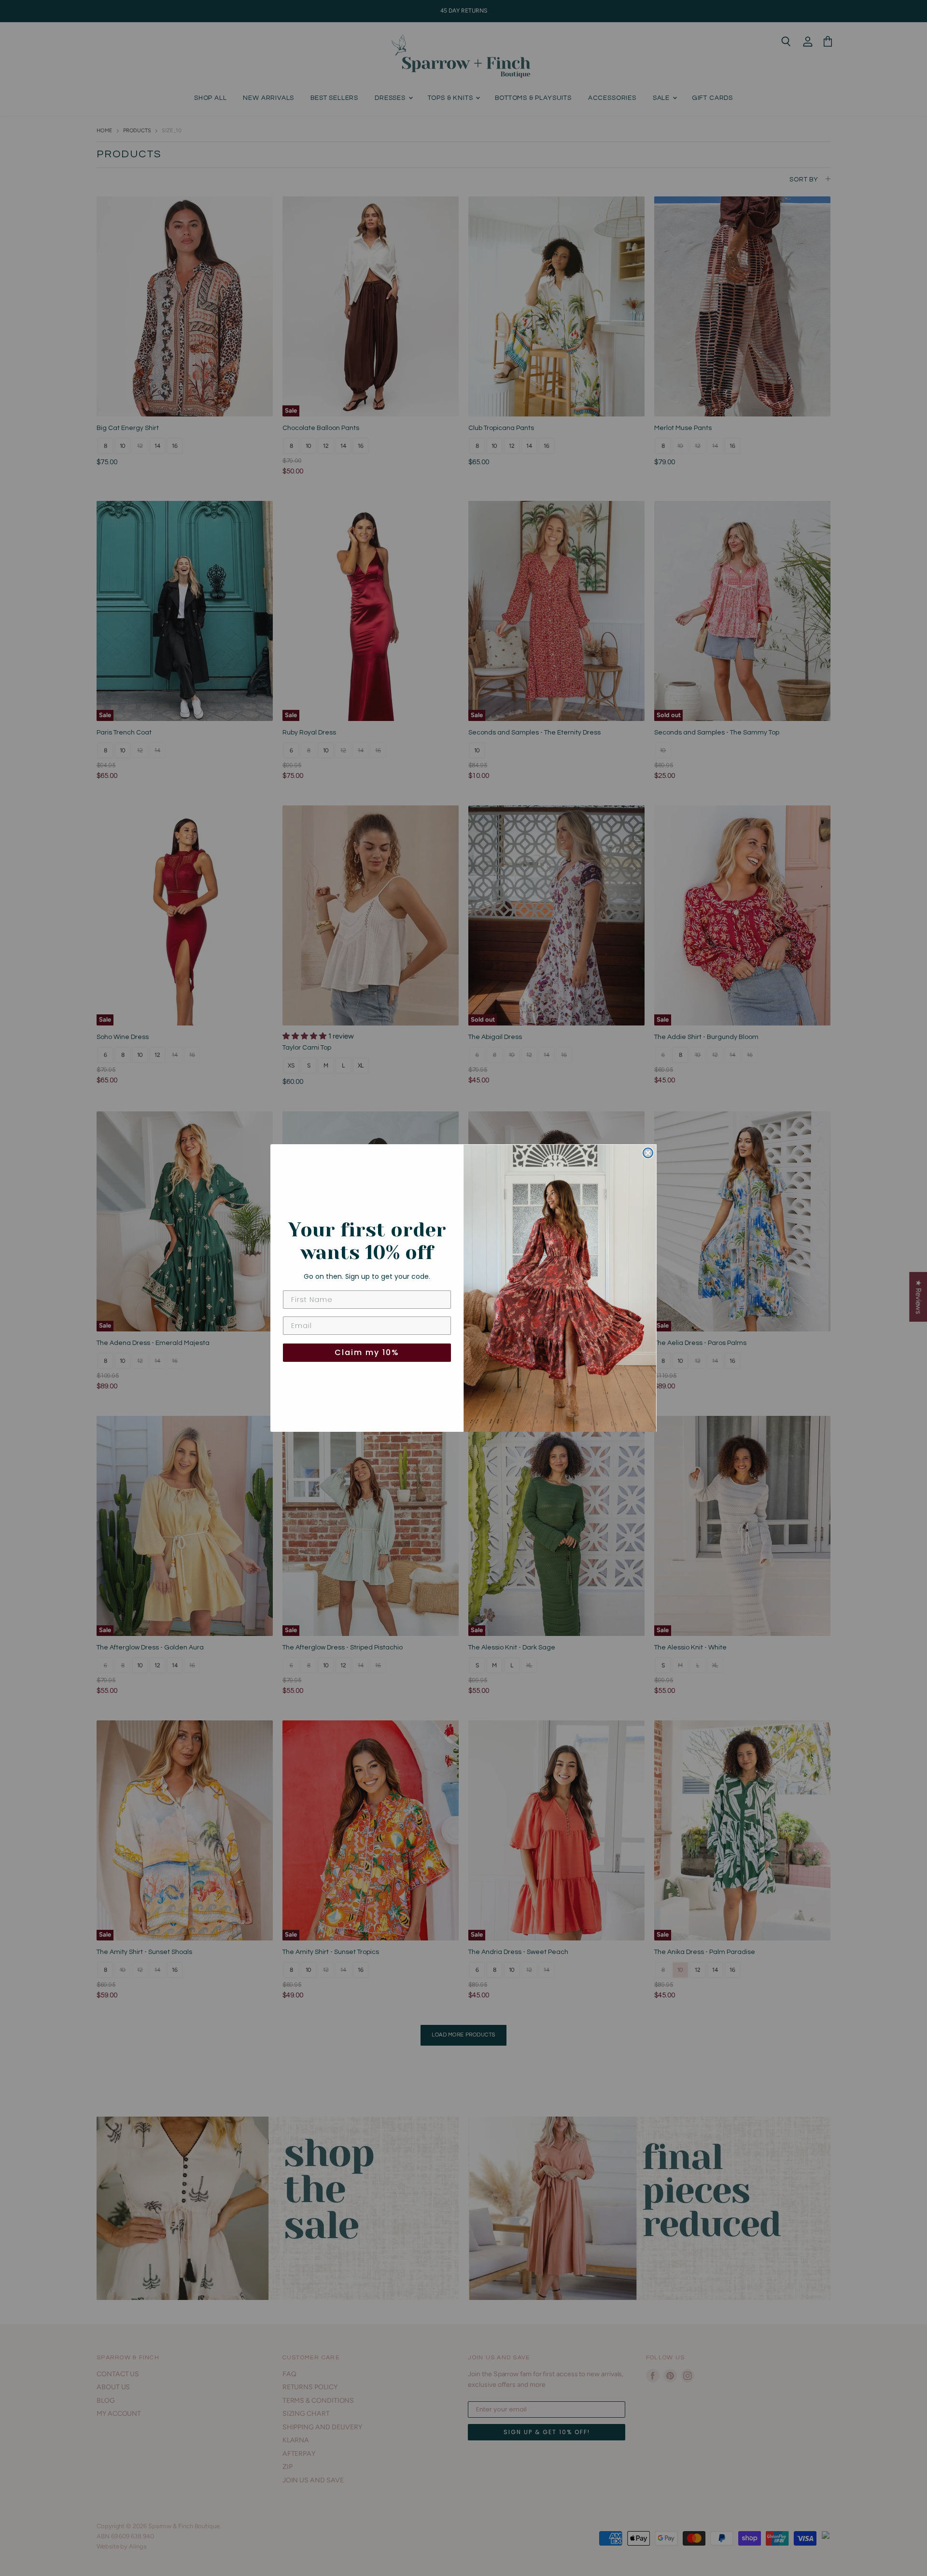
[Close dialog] (648, 1153)
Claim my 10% (367, 1352)
